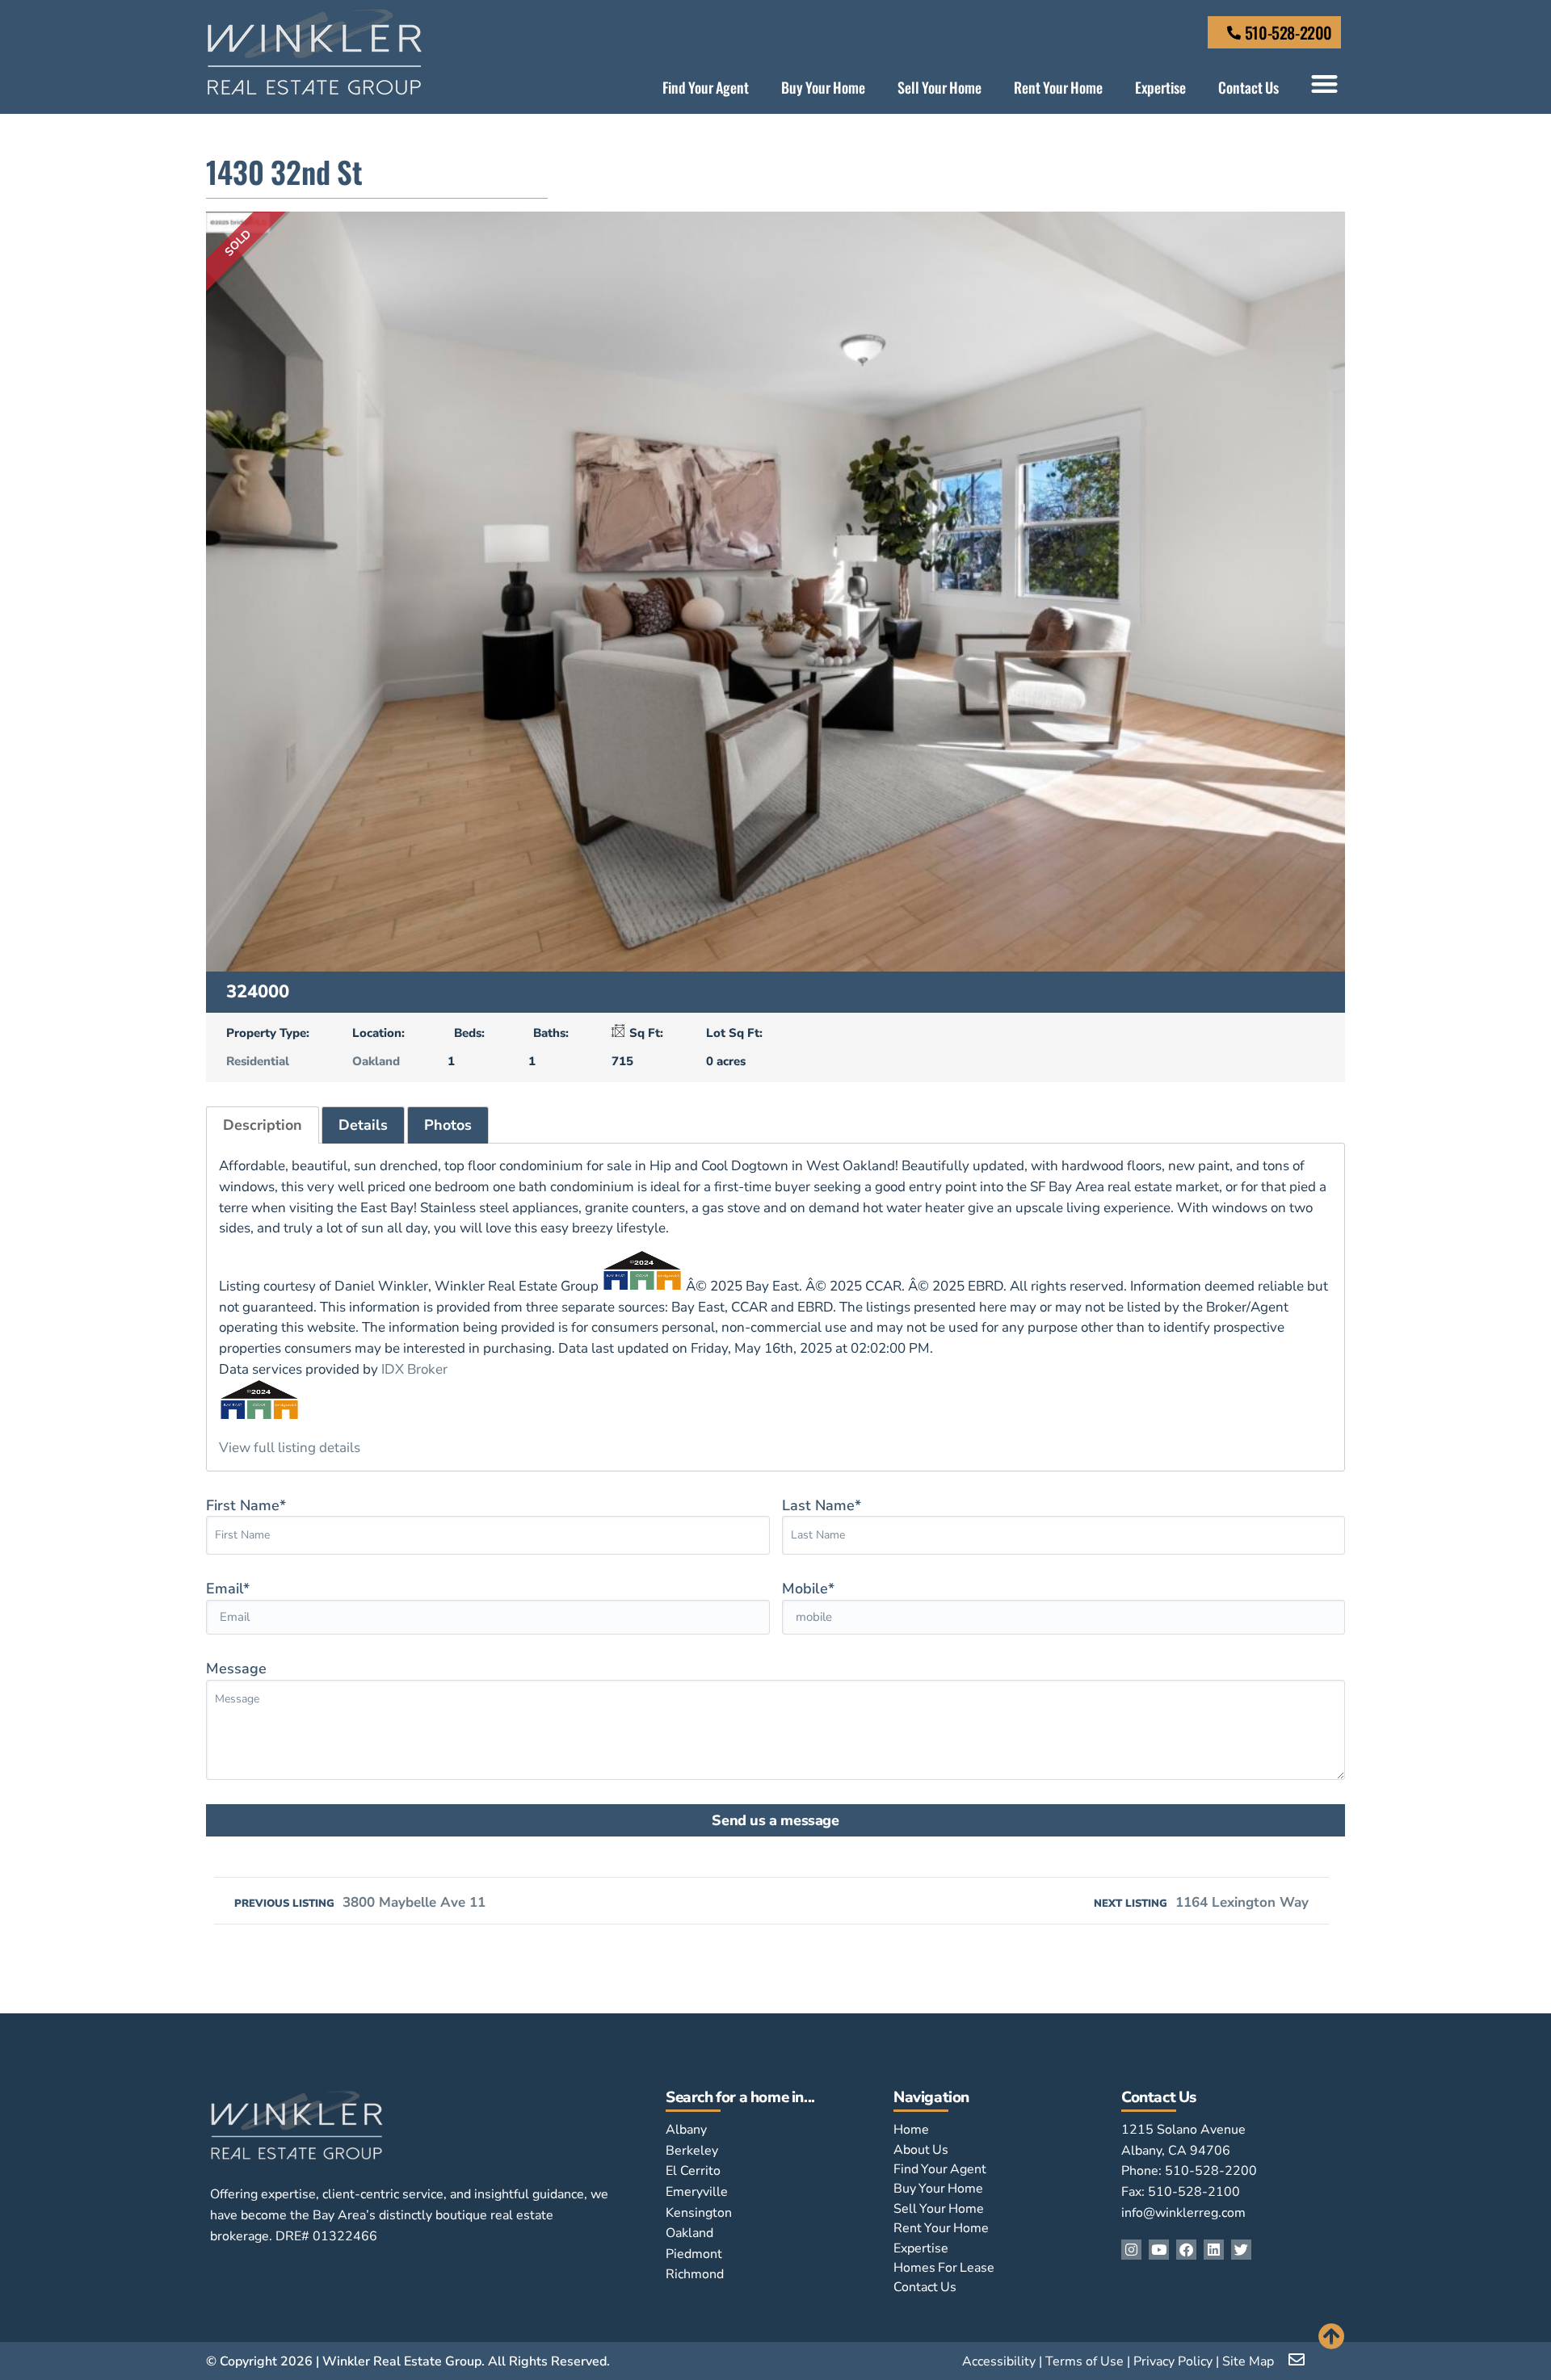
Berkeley (692, 2151)
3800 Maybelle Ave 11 (360, 1902)
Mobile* (808, 1589)
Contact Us (1248, 87)
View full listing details (290, 1448)
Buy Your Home (823, 87)
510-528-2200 (1288, 32)
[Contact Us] (1234, 33)
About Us (921, 2150)
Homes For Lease (944, 2268)
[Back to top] (1332, 2336)
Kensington (699, 2213)
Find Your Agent (706, 87)
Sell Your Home (939, 87)
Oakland (376, 1061)
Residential (258, 1061)
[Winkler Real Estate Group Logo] (315, 52)
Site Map (1248, 2361)
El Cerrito (693, 2171)
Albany (686, 2130)
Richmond (695, 2274)
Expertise (1160, 87)
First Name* (246, 1505)
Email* (228, 1589)
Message (236, 1669)
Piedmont (694, 2254)
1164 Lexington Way (1201, 1902)
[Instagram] (1131, 2250)
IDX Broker (414, 1369)
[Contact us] (1298, 2360)
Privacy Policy (1173, 2361)
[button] (1324, 84)
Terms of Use (1084, 2361)
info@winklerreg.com (1183, 2213)
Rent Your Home (1058, 87)
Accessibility (999, 2361)
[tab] (263, 1125)
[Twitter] (1241, 2250)
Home (911, 2130)
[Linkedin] (1214, 2250)
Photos (448, 1125)
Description (263, 1125)
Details (363, 1125)
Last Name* (822, 1505)
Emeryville (697, 2192)
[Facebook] (1186, 2250)
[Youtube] (1159, 2250)
